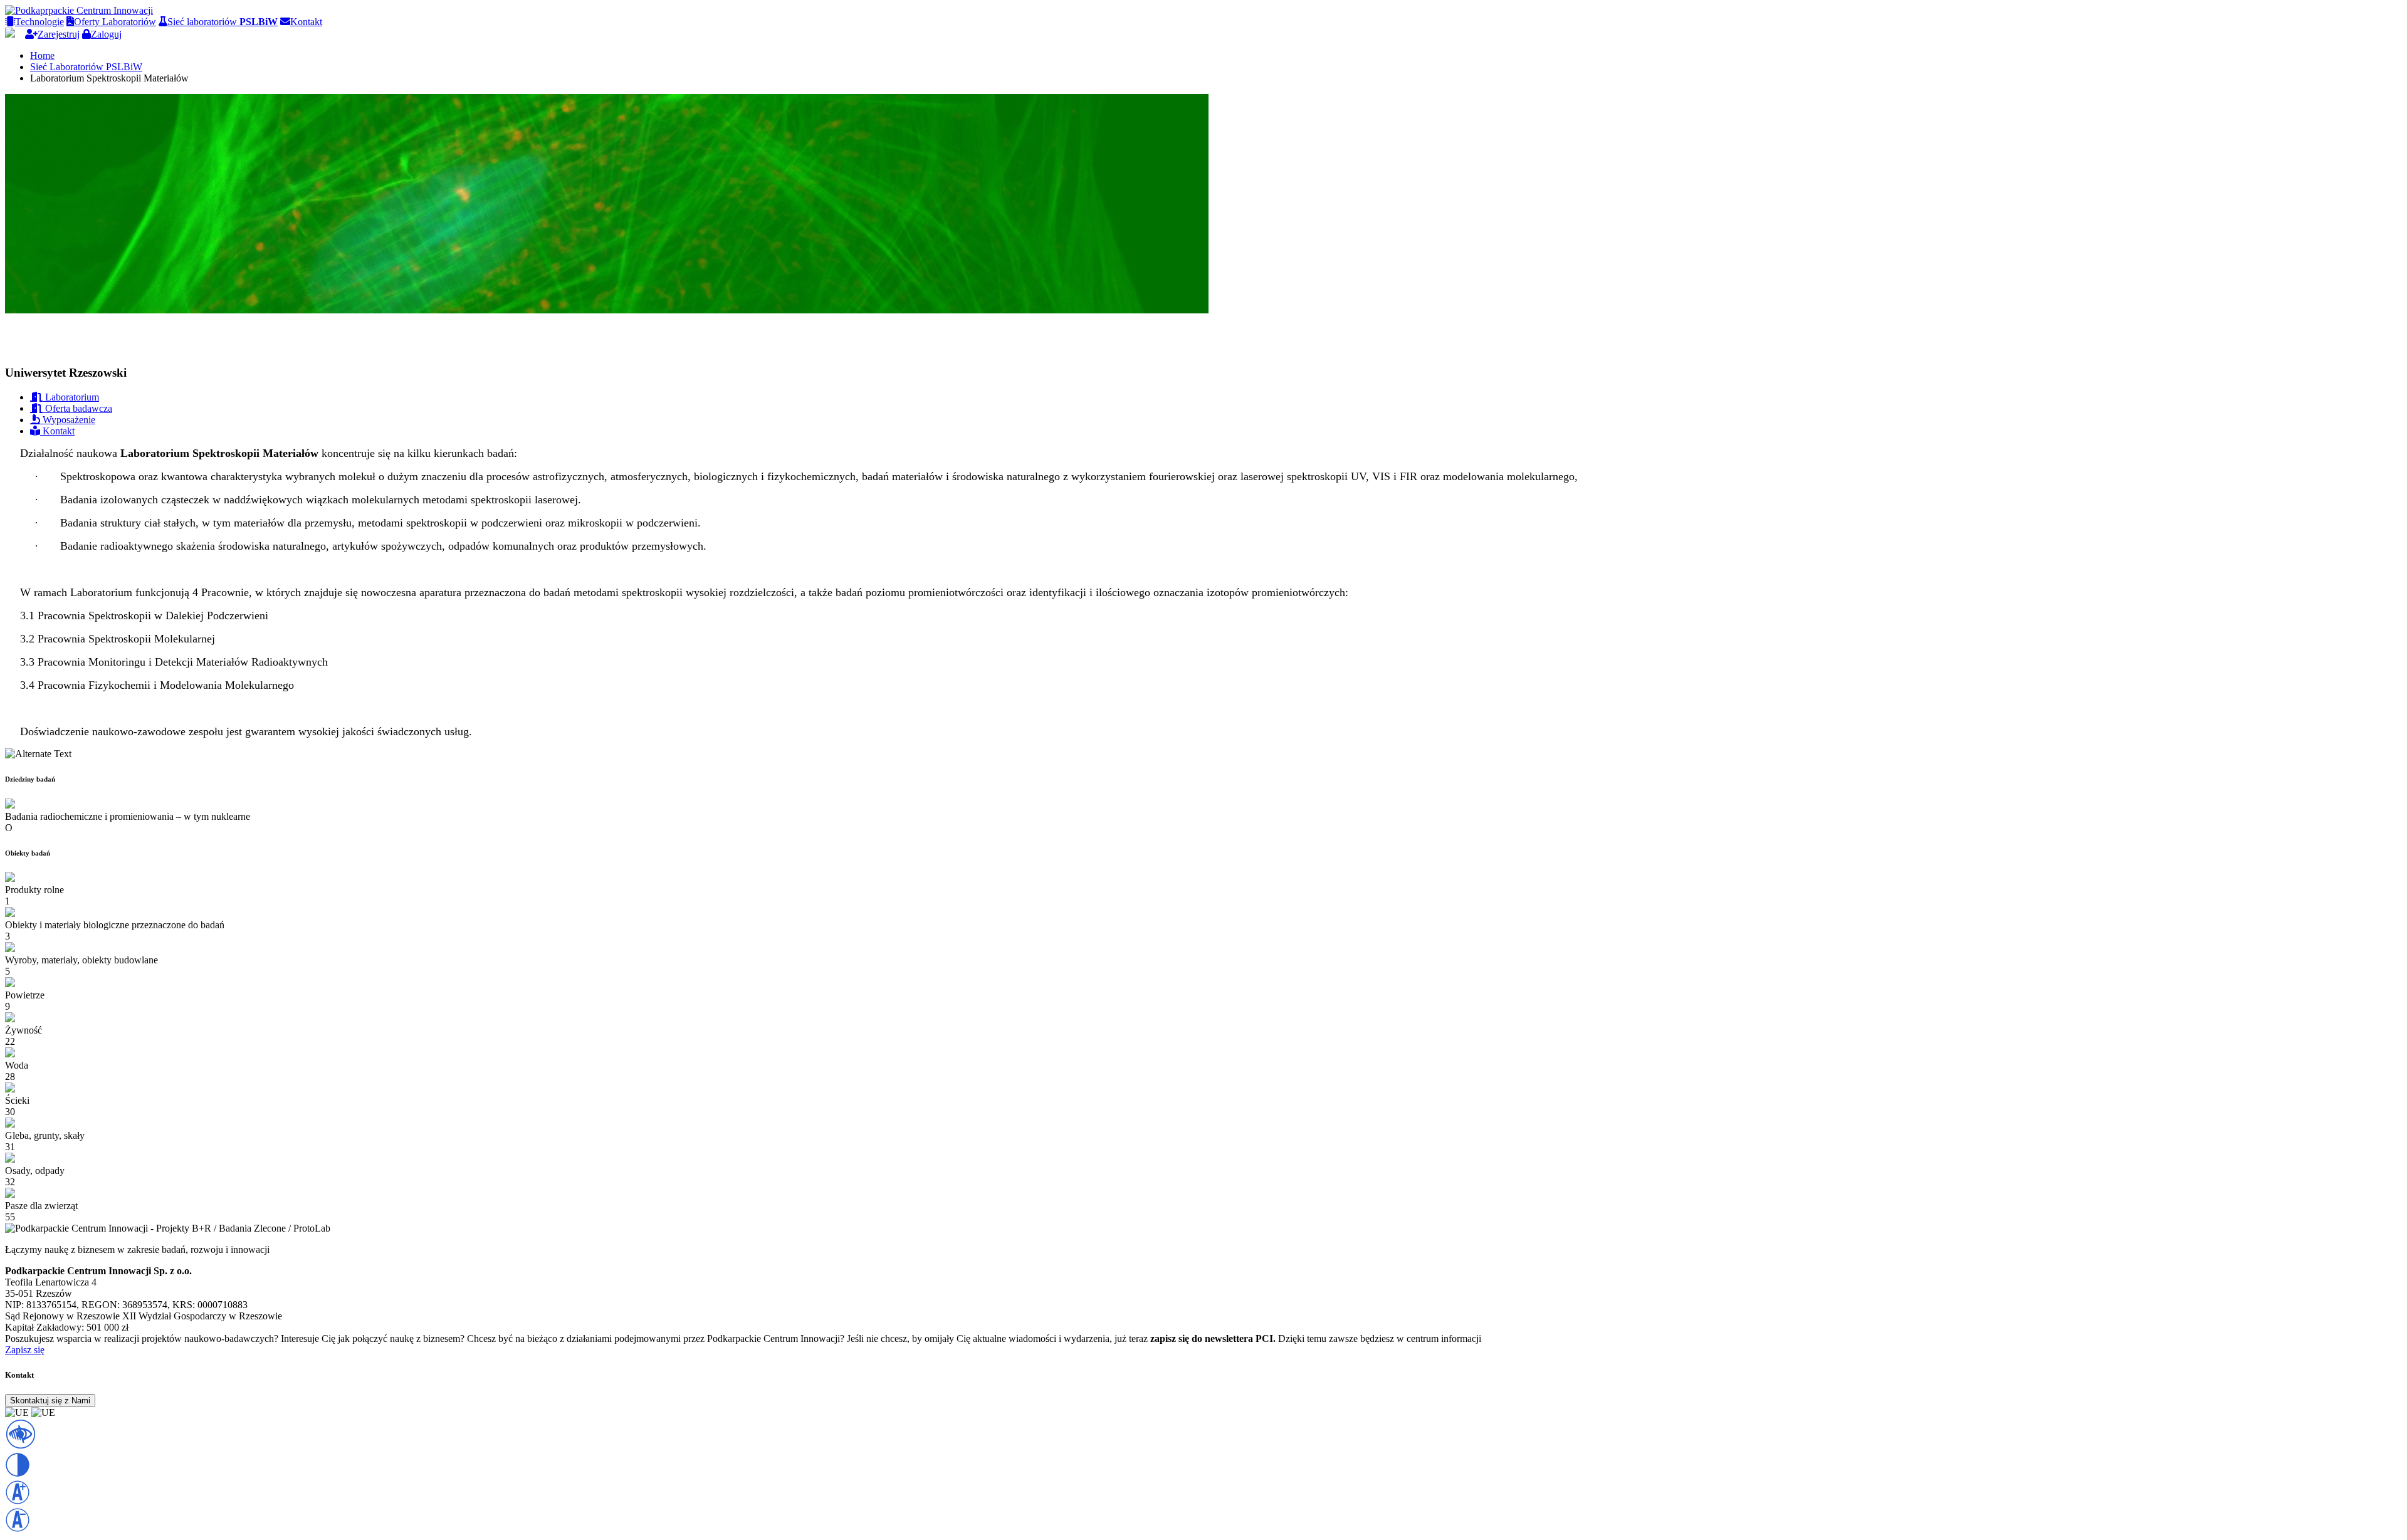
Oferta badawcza (77, 408)
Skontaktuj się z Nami (50, 1401)
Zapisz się (25, 1350)
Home (42, 55)
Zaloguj (106, 34)
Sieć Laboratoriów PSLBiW (86, 67)
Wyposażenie (68, 420)
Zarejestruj (59, 34)
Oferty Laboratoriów (115, 22)
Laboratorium (71, 397)
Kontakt (306, 22)
